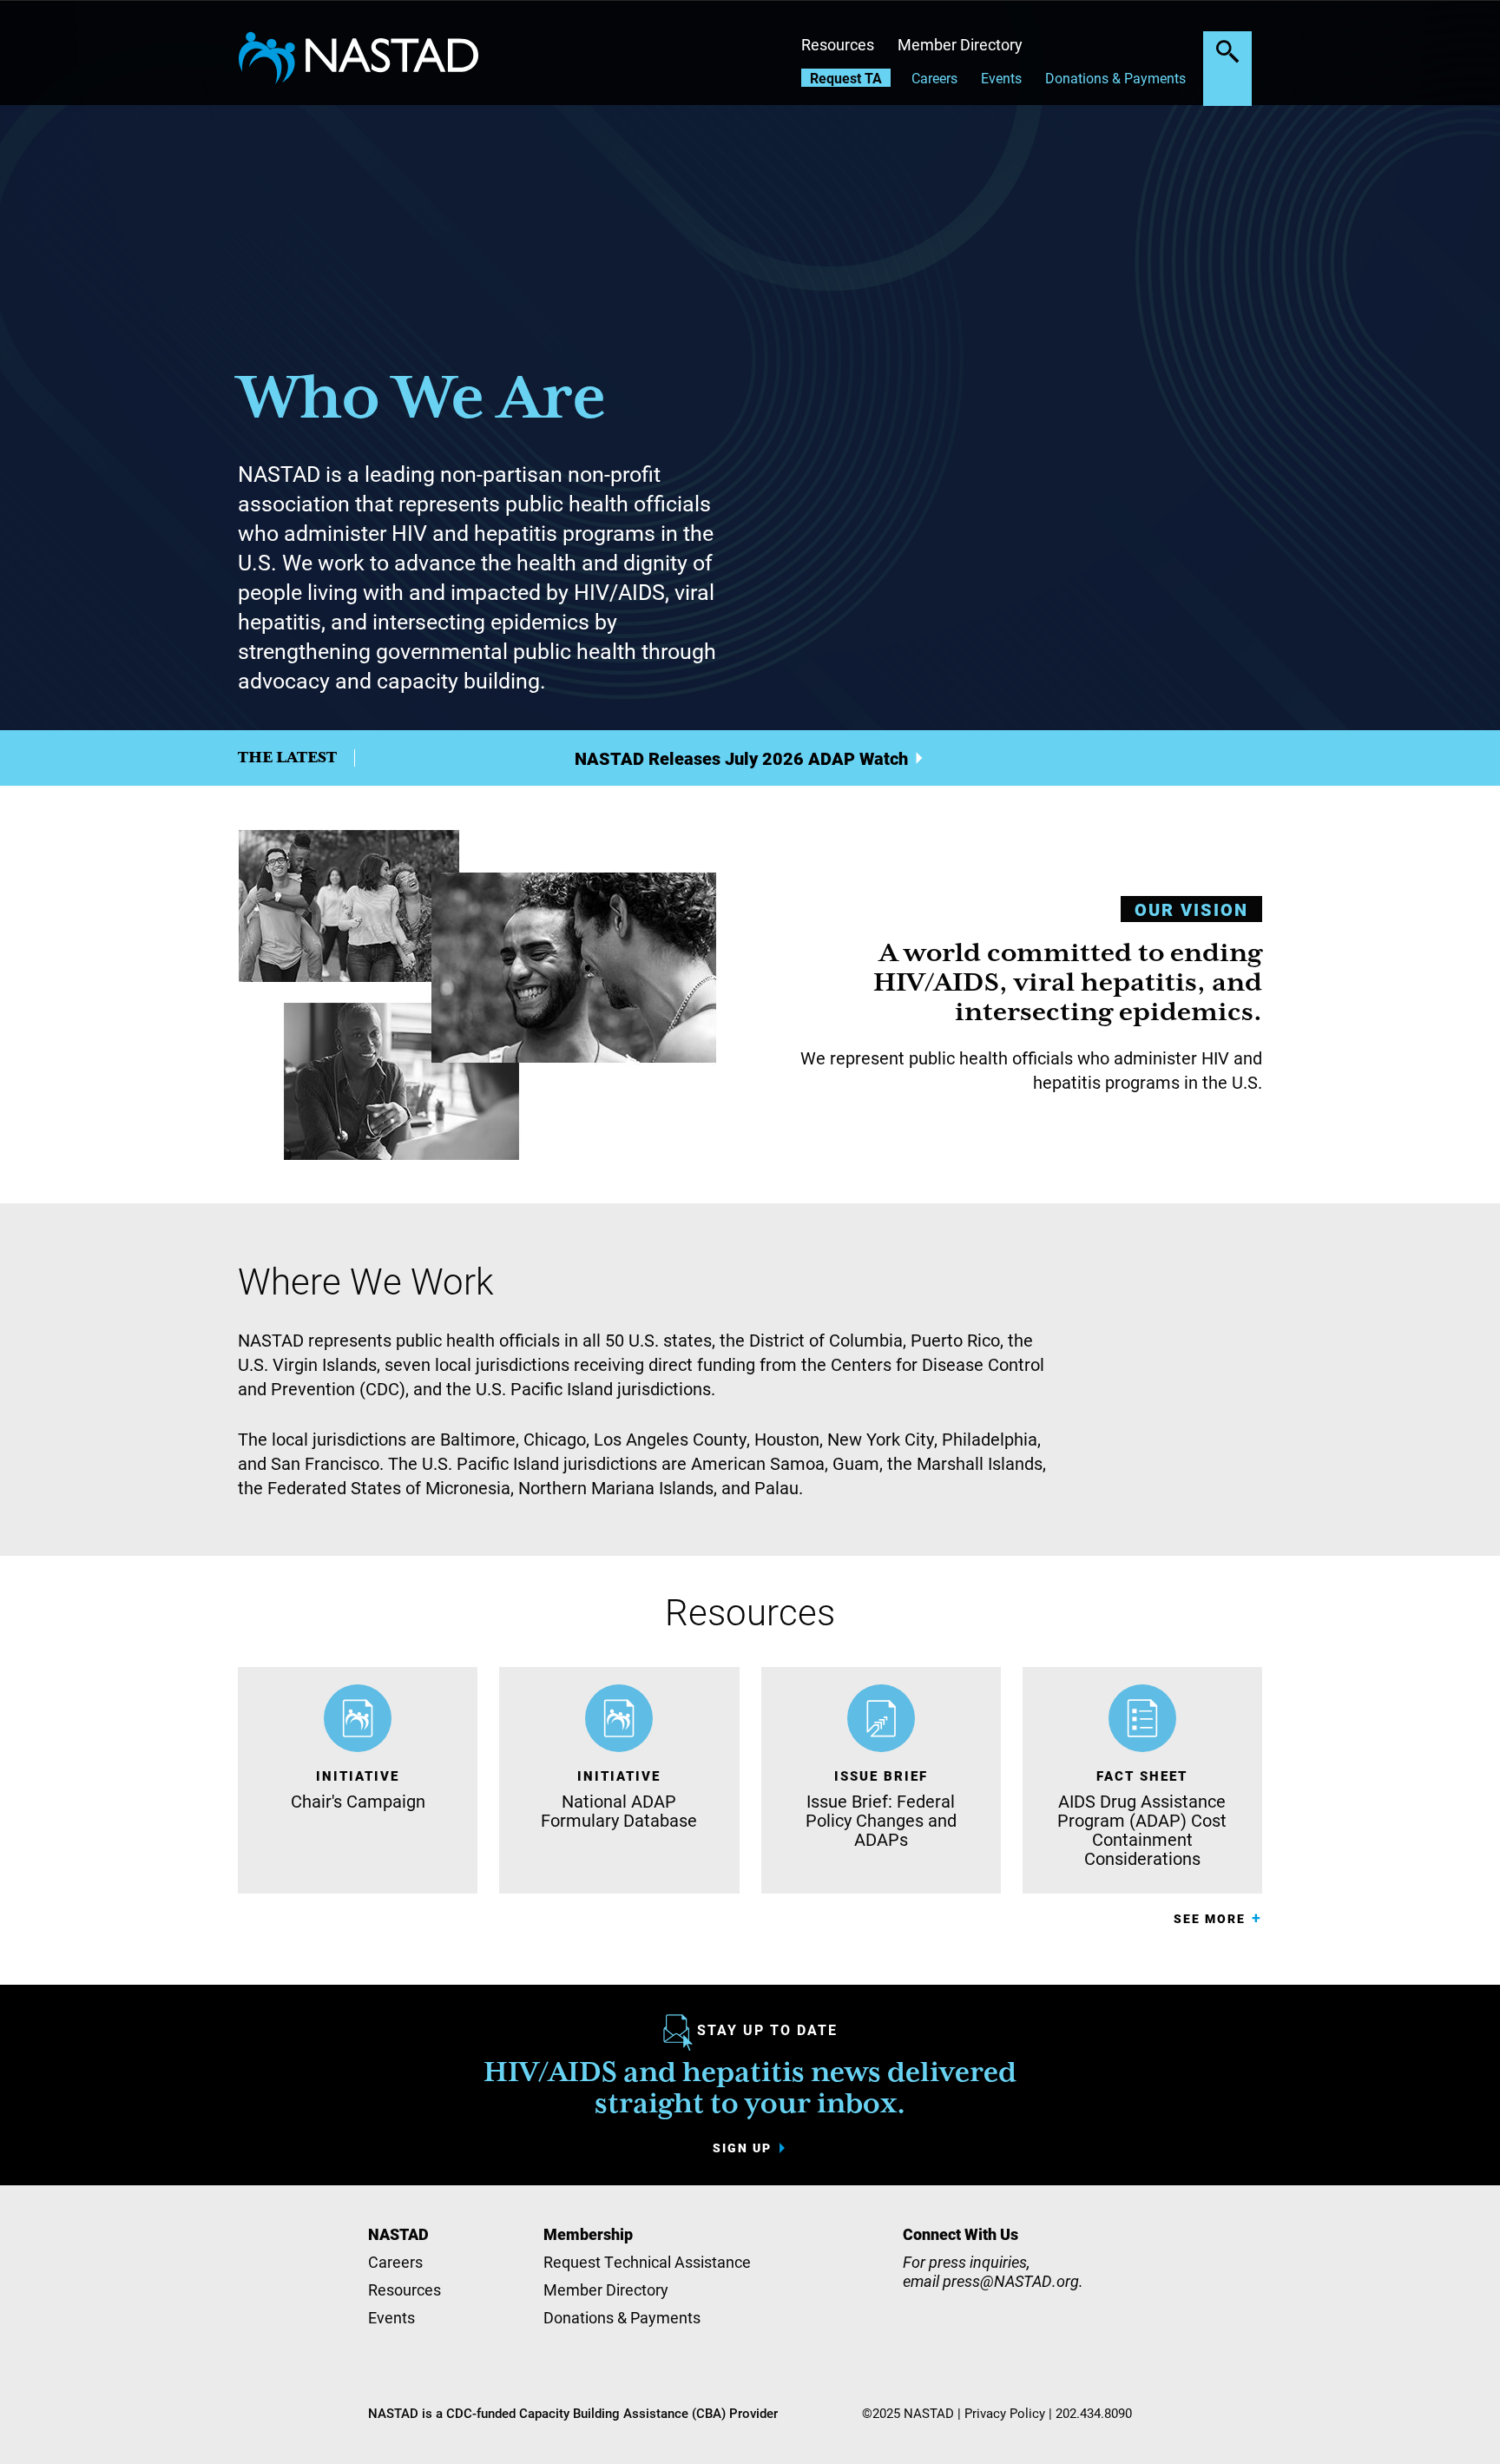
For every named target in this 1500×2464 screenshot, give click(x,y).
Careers (934, 78)
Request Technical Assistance (647, 2262)
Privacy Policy (1005, 2413)
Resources (838, 44)
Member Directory (960, 44)
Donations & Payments (1115, 78)
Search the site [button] (1227, 51)
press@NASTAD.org (1011, 2281)
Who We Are (422, 400)
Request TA (846, 78)
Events (1001, 78)
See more (1210, 1918)
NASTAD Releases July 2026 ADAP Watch (741, 758)
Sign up (742, 2148)
